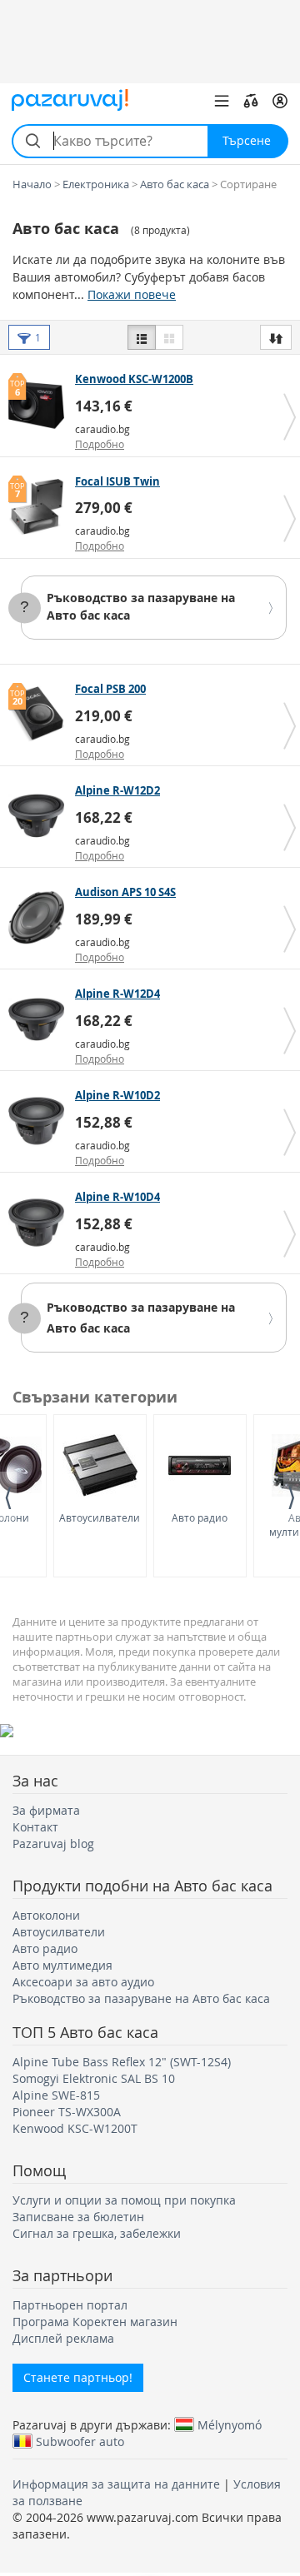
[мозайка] (169, 337)
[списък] (142, 337)
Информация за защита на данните (116, 2484)
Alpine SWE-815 (56, 2095)
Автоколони (46, 1915)
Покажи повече (132, 294)
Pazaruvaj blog (53, 1844)
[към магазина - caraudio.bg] (40, 405)
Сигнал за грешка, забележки (97, 2233)
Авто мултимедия (62, 1965)
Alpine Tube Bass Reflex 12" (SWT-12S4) (122, 2062)
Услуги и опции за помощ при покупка (124, 2200)
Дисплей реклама (63, 2338)
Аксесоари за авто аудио (83, 1982)
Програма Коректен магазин (95, 2322)
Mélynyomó (230, 2424)
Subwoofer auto (80, 2441)
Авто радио (200, 1517)
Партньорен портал (70, 2305)
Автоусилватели (100, 1517)
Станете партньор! (78, 2377)
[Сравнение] (251, 101)
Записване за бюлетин (78, 2217)
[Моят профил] (280, 101)
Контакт (35, 1827)
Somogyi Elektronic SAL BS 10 (94, 2078)
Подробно (100, 444)
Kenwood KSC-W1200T (75, 2128)
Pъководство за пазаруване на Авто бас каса (141, 1998)
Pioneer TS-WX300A (67, 2112)
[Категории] (222, 101)
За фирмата (46, 1810)
